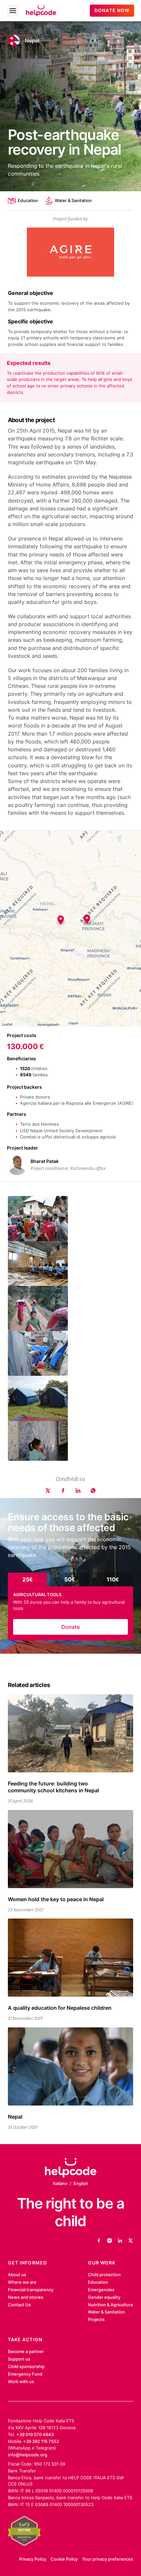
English (81, 2183)
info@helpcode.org (28, 2455)
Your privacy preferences (108, 2559)
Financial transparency (31, 2290)
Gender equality (104, 2297)
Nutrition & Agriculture (111, 2305)
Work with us (21, 2381)
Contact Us (19, 2305)
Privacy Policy (33, 2559)
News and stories (26, 2297)
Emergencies (101, 2290)
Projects (96, 2319)
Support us (19, 2359)
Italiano (60, 2183)
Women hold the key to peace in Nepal (56, 1899)
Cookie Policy (64, 2559)
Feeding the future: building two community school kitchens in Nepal (53, 1787)
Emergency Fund (25, 2374)
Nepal (32, 41)
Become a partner (26, 2351)
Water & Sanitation (73, 200)
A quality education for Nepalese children (60, 2008)
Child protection (104, 2275)
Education (28, 200)
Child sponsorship (26, 2366)
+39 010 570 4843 (35, 2434)
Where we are (22, 2282)
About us (17, 2275)
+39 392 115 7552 (41, 2441)
